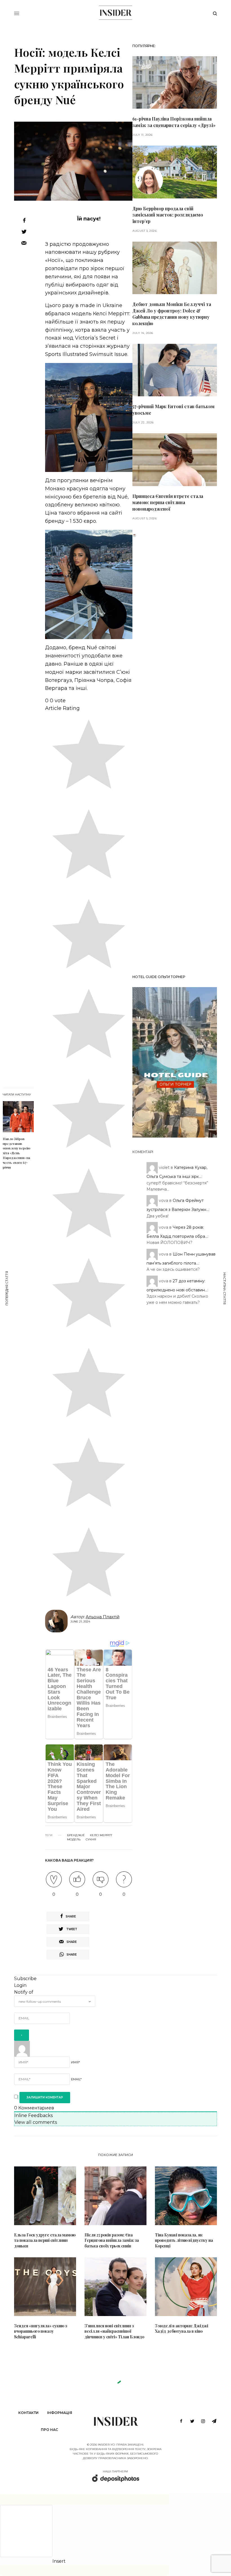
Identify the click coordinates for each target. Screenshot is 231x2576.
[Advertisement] (175, 754)
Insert (59, 2561)
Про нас (49, 2430)
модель (74, 1840)
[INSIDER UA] (115, 13)
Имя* (75, 2062)
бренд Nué (76, 1835)
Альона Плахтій (103, 1617)
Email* (76, 2079)
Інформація (60, 2413)
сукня (91, 1840)
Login (20, 1985)
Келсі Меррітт (101, 1835)
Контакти (28, 2413)
